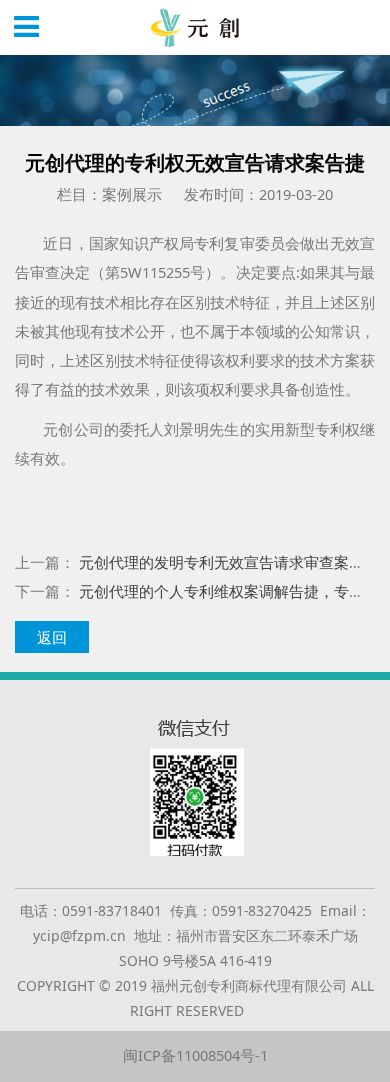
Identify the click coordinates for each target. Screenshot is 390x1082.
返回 (52, 637)
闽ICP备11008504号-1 (195, 1055)
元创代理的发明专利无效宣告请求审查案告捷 (229, 562)
